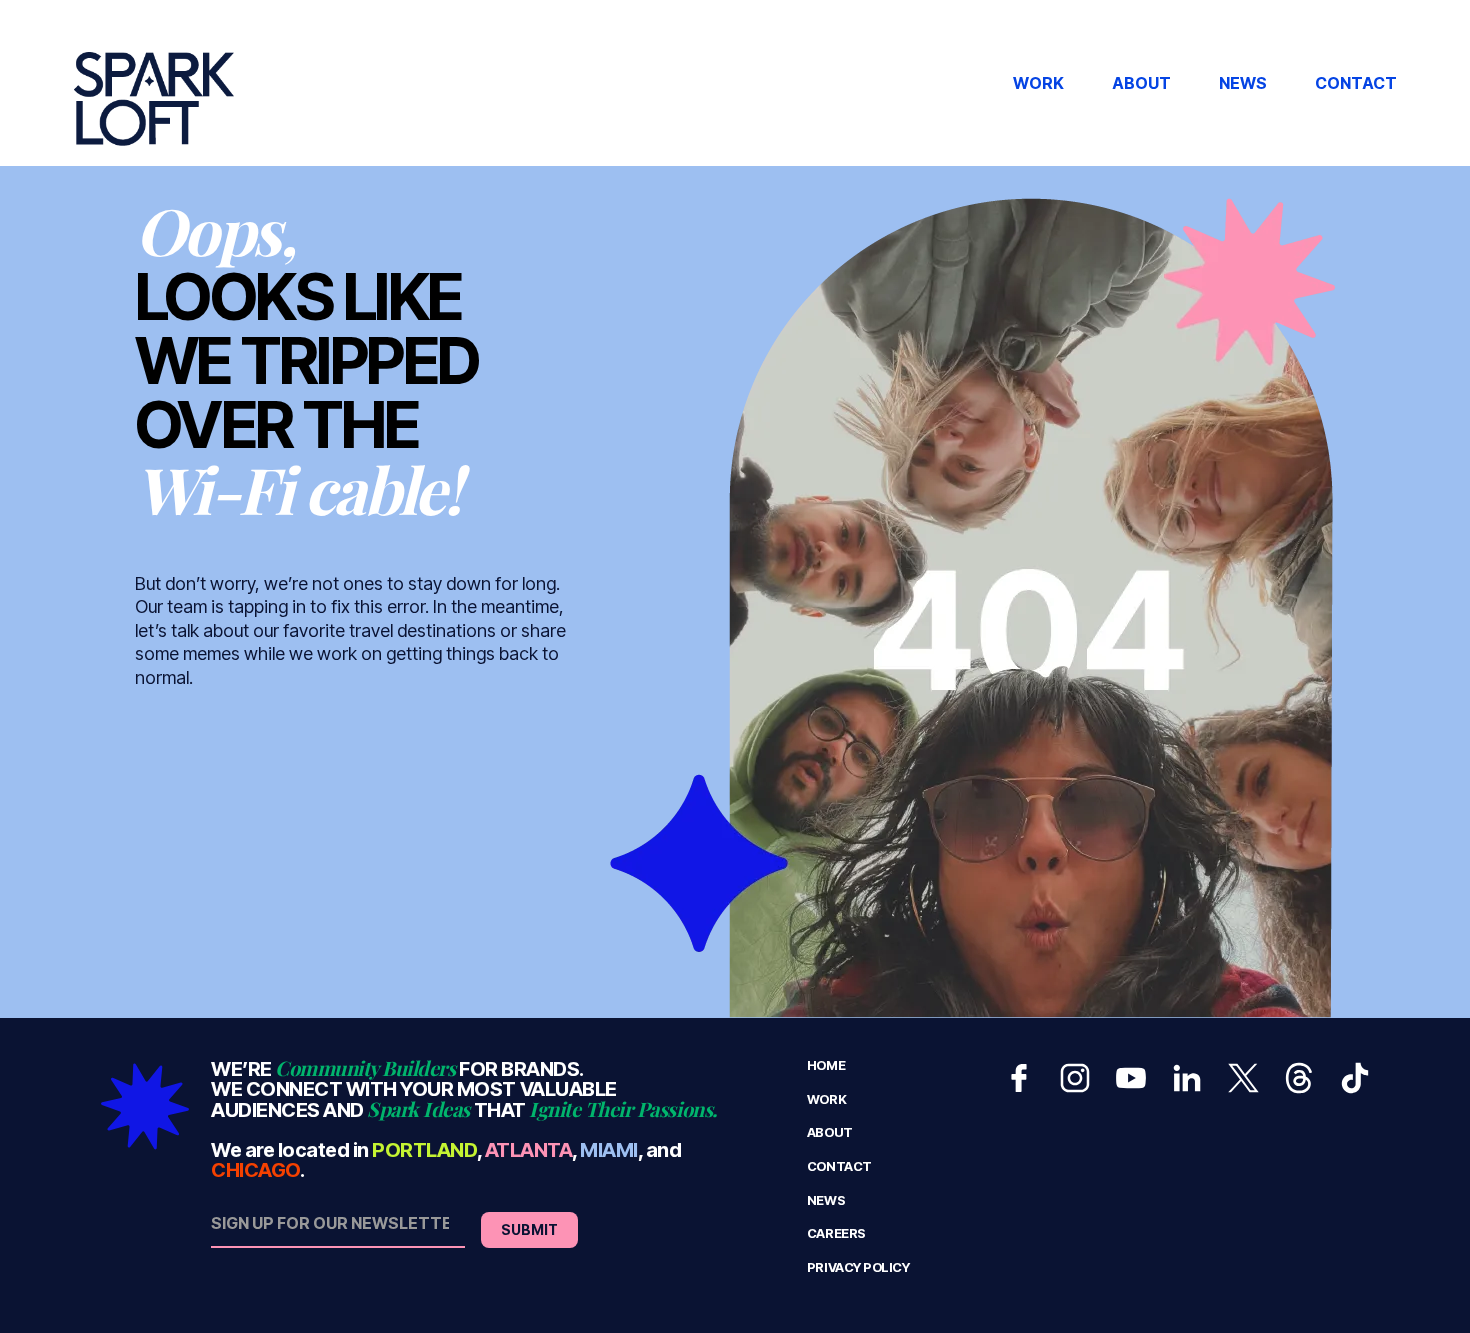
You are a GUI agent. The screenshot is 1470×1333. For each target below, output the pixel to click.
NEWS (1243, 83)
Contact (839, 1166)
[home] (154, 83)
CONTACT (1356, 83)
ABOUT (1141, 83)
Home (826, 1065)
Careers (836, 1233)
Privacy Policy (858, 1267)
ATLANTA (529, 1150)
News (826, 1200)
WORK (1038, 83)
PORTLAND (424, 1150)
